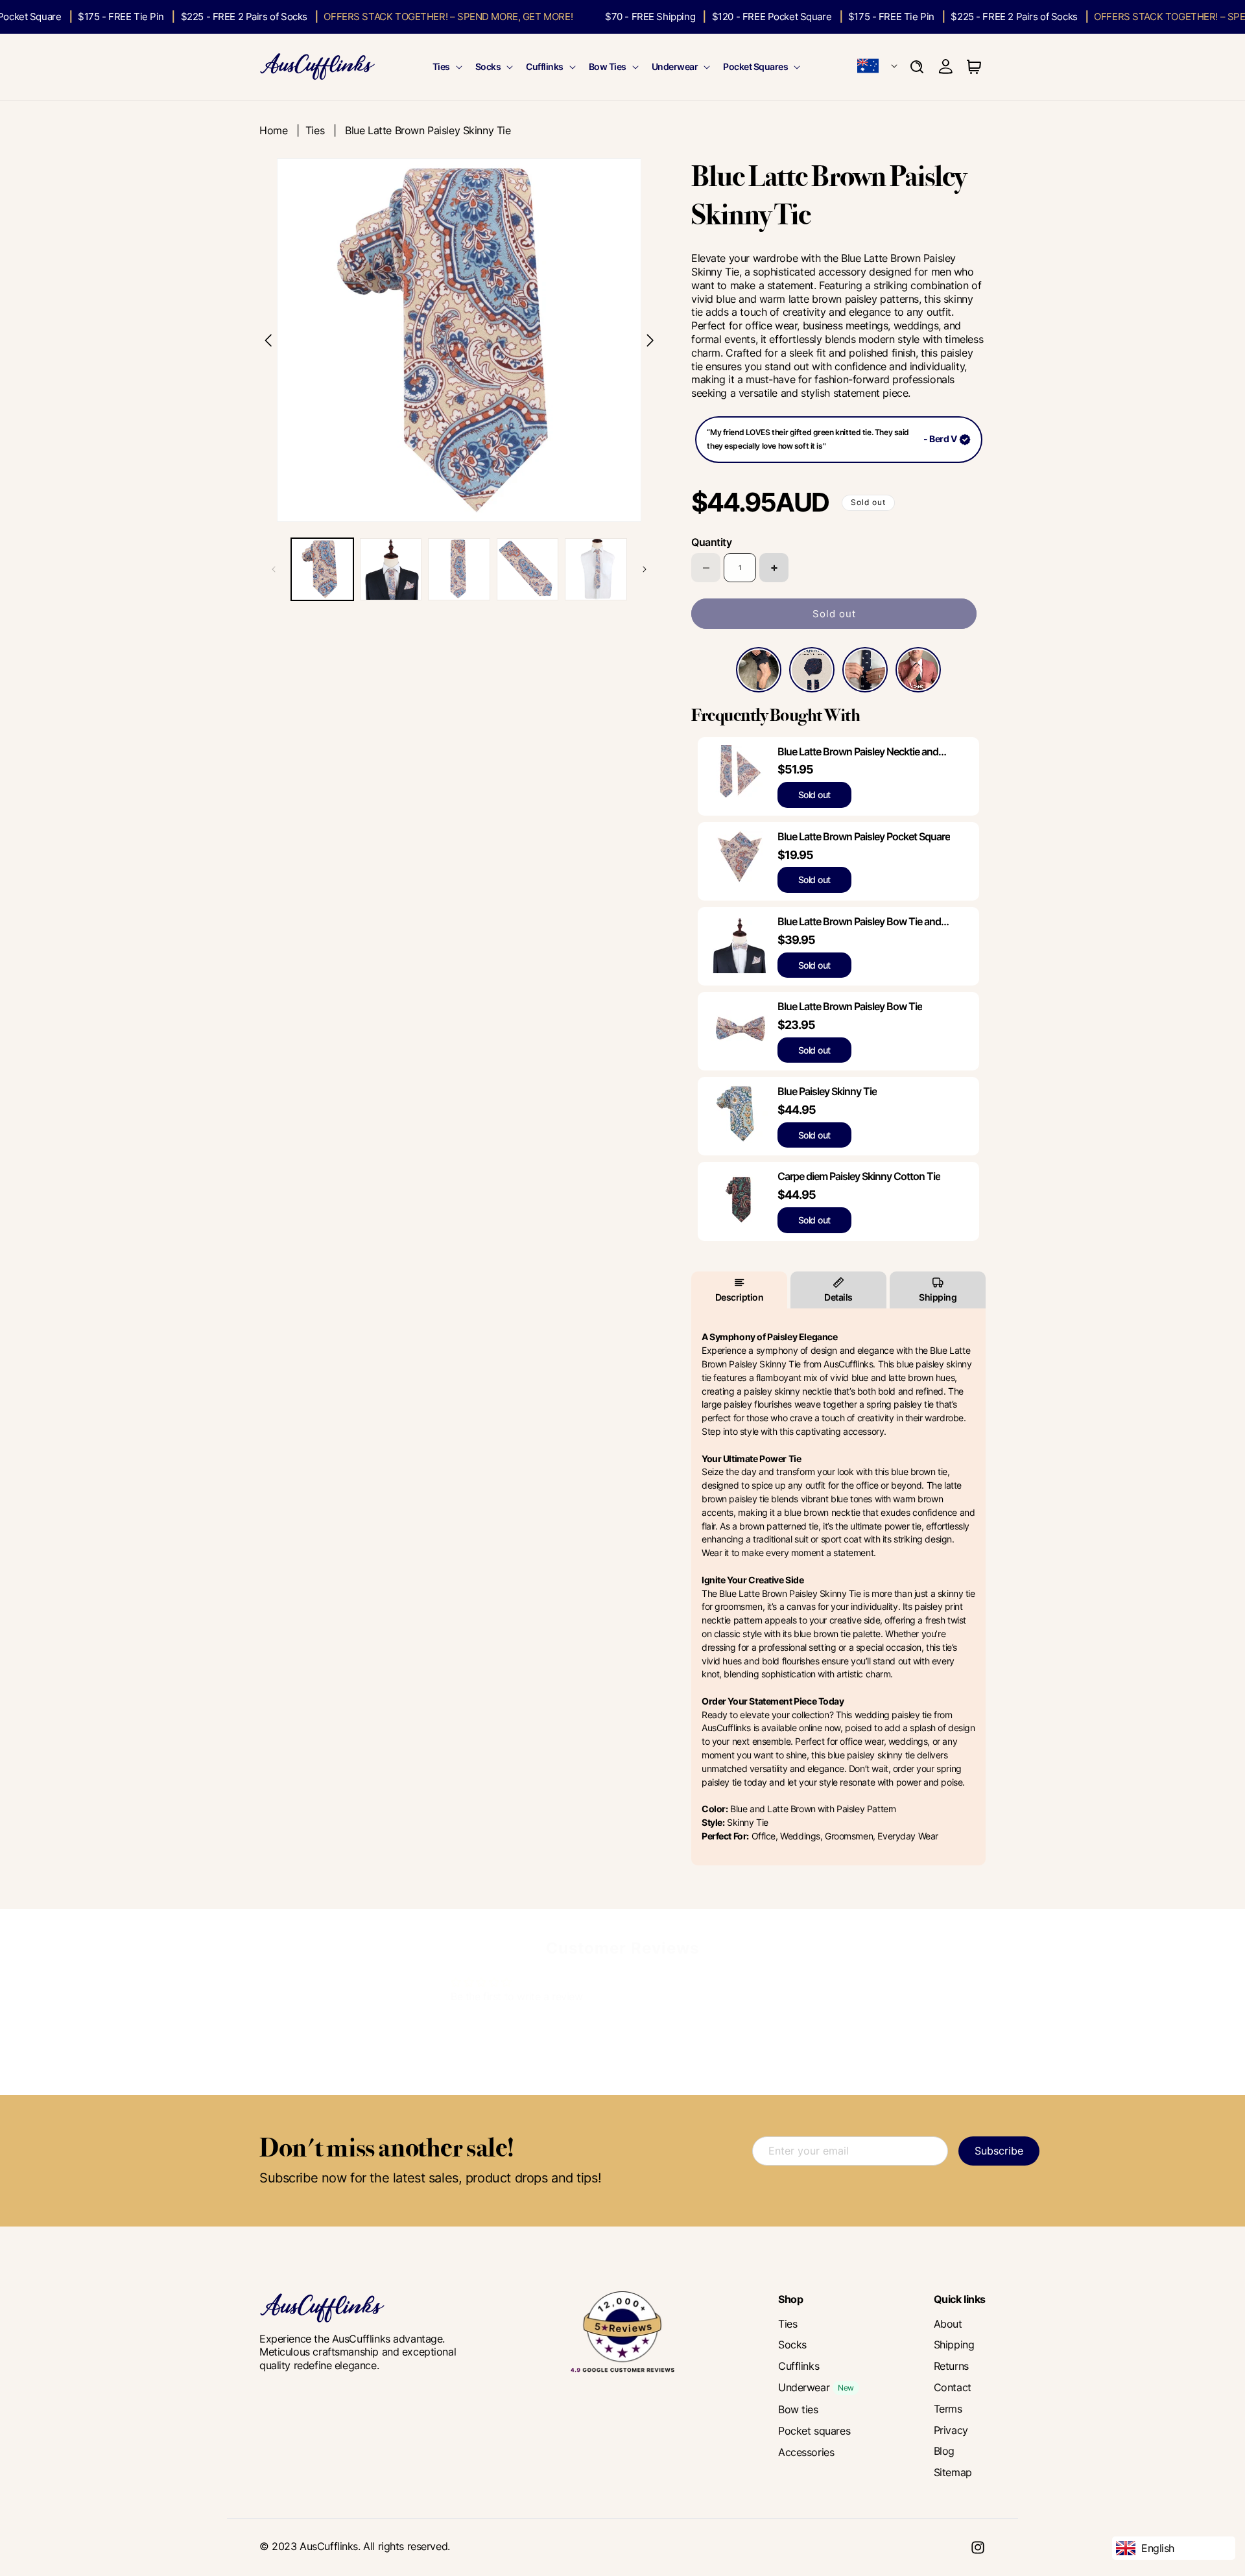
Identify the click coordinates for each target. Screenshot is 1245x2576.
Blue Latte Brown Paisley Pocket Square (864, 836)
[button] (446, 67)
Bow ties (798, 2409)
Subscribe (999, 2151)
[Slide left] (274, 569)
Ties (441, 66)
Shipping (938, 1297)
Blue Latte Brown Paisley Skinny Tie (428, 130)
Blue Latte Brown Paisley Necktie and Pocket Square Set (858, 752)
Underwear (675, 66)
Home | (282, 130)
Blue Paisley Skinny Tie (827, 1092)
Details (838, 1297)
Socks (488, 66)
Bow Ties (608, 66)
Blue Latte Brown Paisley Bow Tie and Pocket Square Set (859, 922)
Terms (948, 2409)
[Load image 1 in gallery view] (322, 569)
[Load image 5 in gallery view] (596, 569)
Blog (944, 2451)
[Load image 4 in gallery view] (528, 569)
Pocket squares (814, 2431)
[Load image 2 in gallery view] (391, 569)
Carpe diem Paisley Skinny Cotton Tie (859, 1177)
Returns (951, 2366)
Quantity (711, 543)
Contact (953, 2387)
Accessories (806, 2452)
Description (740, 1297)
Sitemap (953, 2472)
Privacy (951, 2430)
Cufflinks (545, 66)
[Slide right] (645, 569)
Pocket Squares (755, 66)
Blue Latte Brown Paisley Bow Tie (850, 1006)
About (948, 2324)
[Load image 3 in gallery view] (459, 569)
